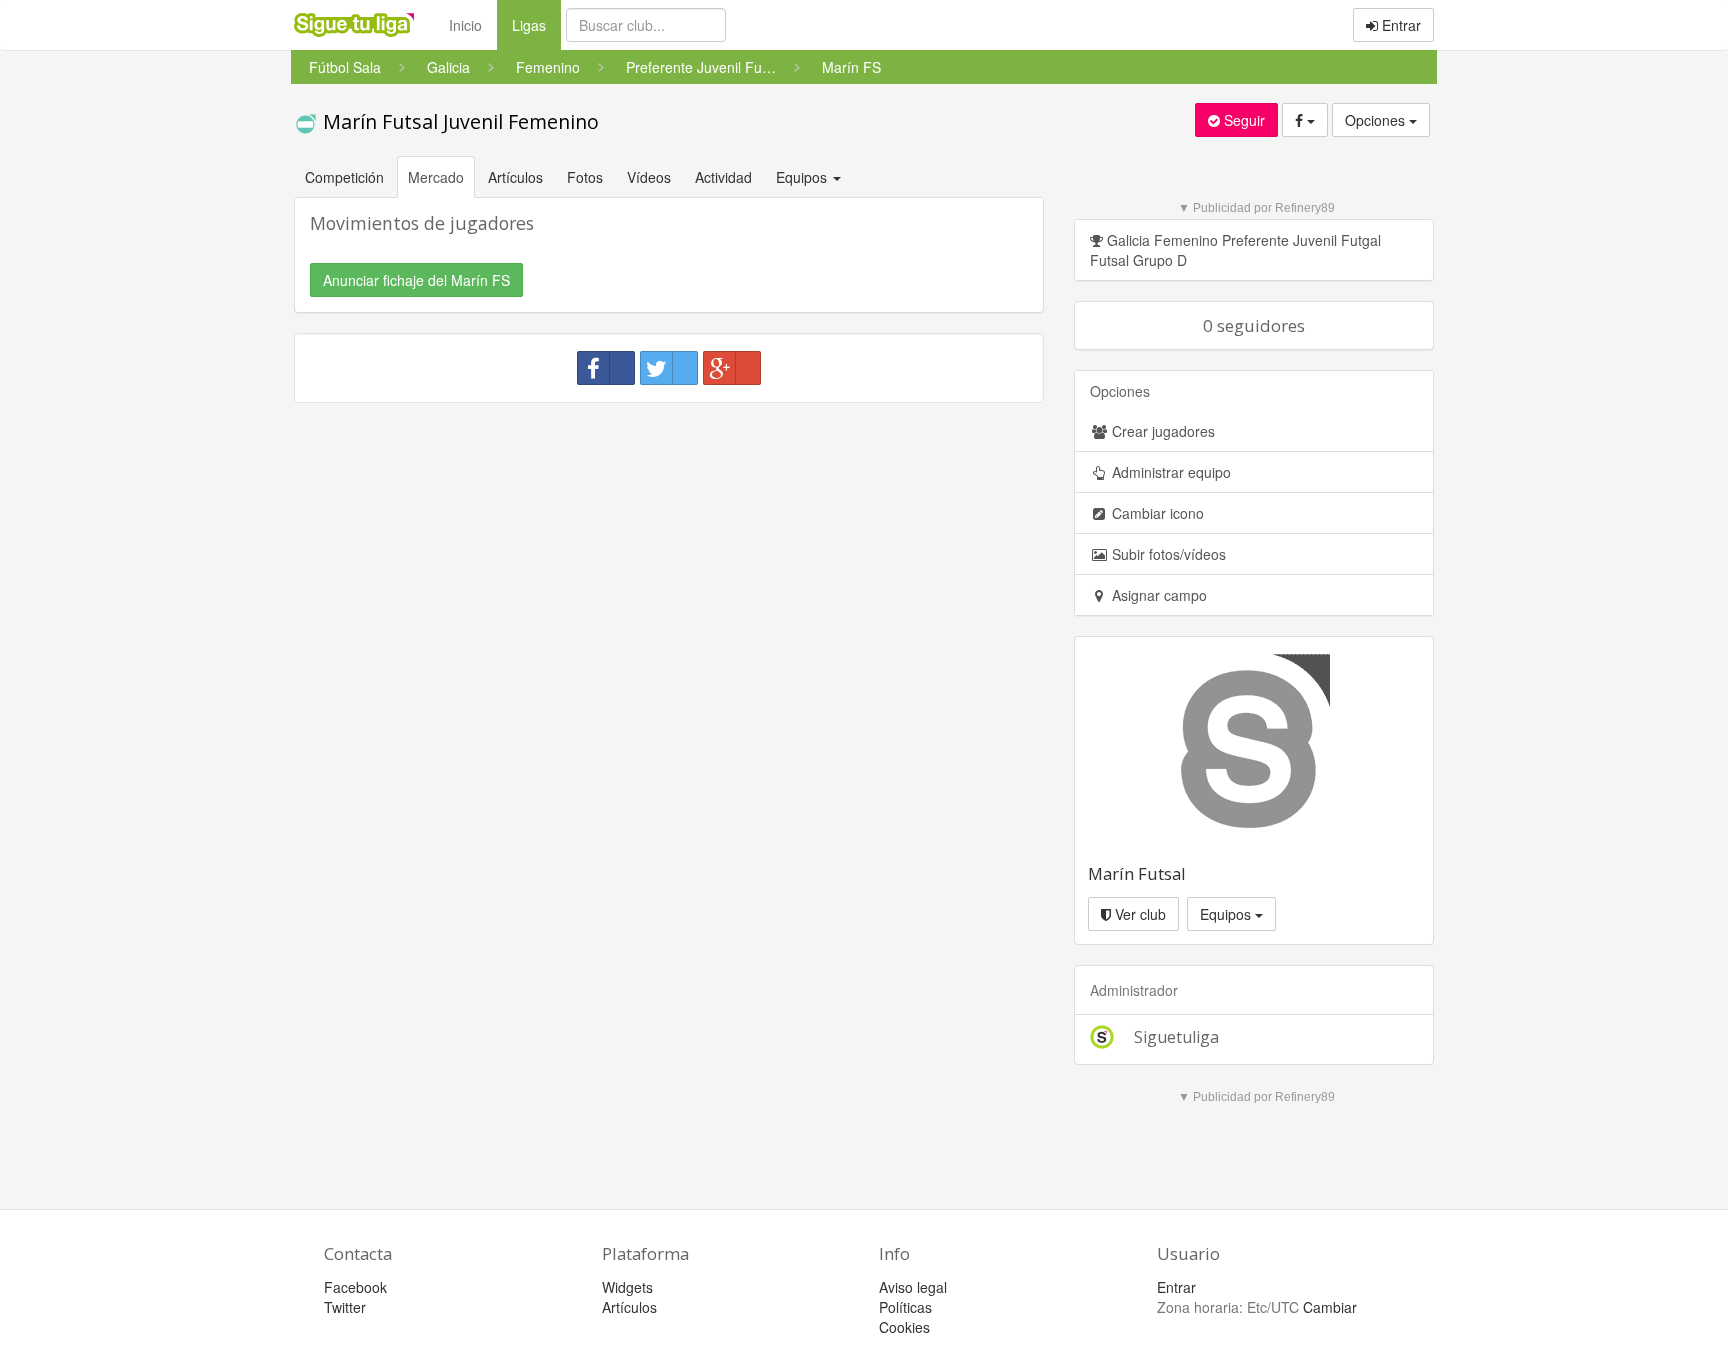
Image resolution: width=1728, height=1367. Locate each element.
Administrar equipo (1169, 472)
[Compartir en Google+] (732, 368)
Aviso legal (913, 1287)
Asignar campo (1157, 595)
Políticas (905, 1307)
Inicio (465, 25)
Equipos (1227, 914)
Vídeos (649, 177)
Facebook (355, 1287)
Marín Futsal (1137, 873)
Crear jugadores (1161, 431)
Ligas (536, 24)
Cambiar (1330, 1307)
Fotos (585, 177)
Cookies (904, 1327)
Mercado (436, 177)
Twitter (345, 1307)
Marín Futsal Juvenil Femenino (458, 121)
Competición (344, 177)
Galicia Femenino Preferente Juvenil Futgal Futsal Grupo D (1235, 250)
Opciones (1377, 120)
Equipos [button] (803, 177)
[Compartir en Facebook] (606, 368)
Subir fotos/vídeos (1167, 554)
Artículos (515, 177)
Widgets (627, 1287)
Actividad (723, 177)
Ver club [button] (1138, 914)
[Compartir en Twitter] (669, 368)
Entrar (1399, 25)
